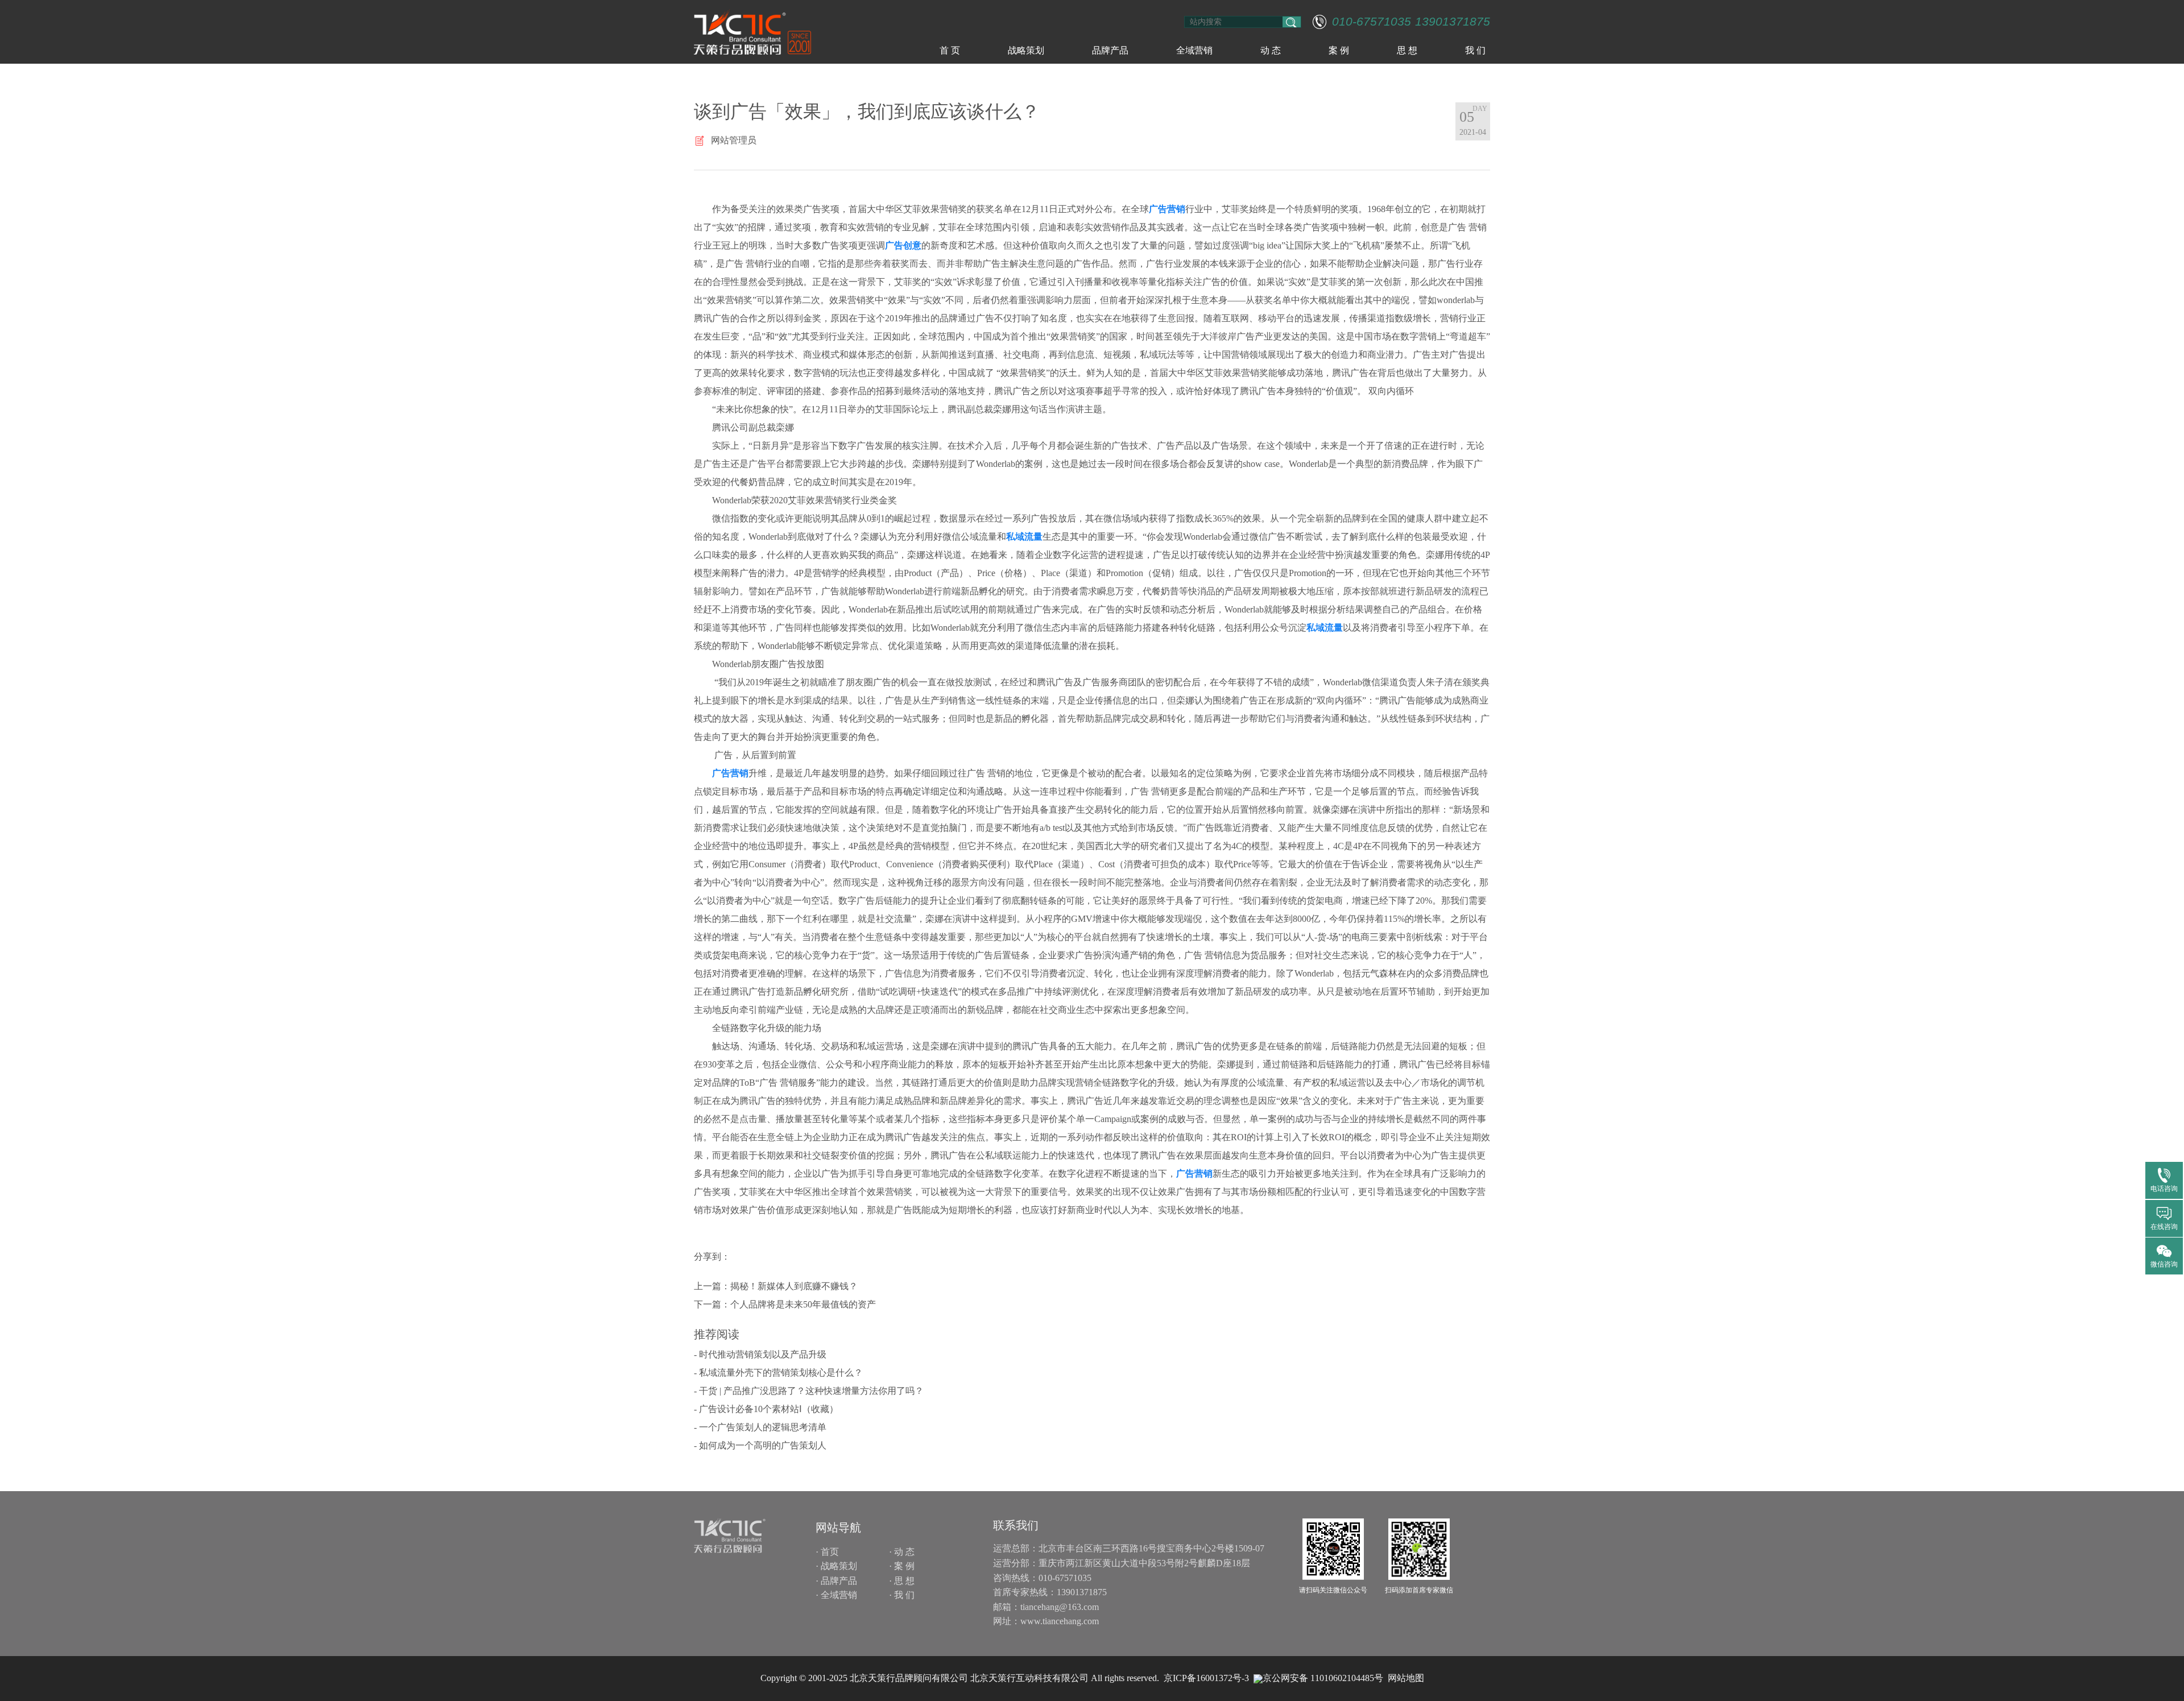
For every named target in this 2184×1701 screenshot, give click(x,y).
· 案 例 (902, 1566)
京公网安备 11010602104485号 (1323, 1678)
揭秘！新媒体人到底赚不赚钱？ (794, 1286)
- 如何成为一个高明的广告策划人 (760, 1445)
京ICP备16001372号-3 (1206, 1678)
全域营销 (1194, 50)
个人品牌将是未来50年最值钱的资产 (803, 1304)
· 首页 (827, 1552)
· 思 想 (902, 1581)
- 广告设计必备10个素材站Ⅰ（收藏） (766, 1409)
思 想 (1407, 50)
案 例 (1339, 50)
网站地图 (1406, 1678)
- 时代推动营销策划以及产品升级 (760, 1354)
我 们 (1475, 50)
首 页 (950, 50)
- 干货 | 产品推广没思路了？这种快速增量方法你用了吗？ (809, 1391)
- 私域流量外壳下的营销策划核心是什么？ (778, 1373)
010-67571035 (1372, 22)
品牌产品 (1110, 50)
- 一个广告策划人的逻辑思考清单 (760, 1427)
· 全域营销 (836, 1595)
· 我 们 (902, 1595)
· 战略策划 (836, 1566)
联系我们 (1016, 1525)
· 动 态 (902, 1552)
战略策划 (1026, 50)
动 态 (1271, 50)
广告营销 (1167, 209)
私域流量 (1024, 537)
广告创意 (903, 245)
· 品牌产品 (836, 1581)
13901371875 (1453, 22)
